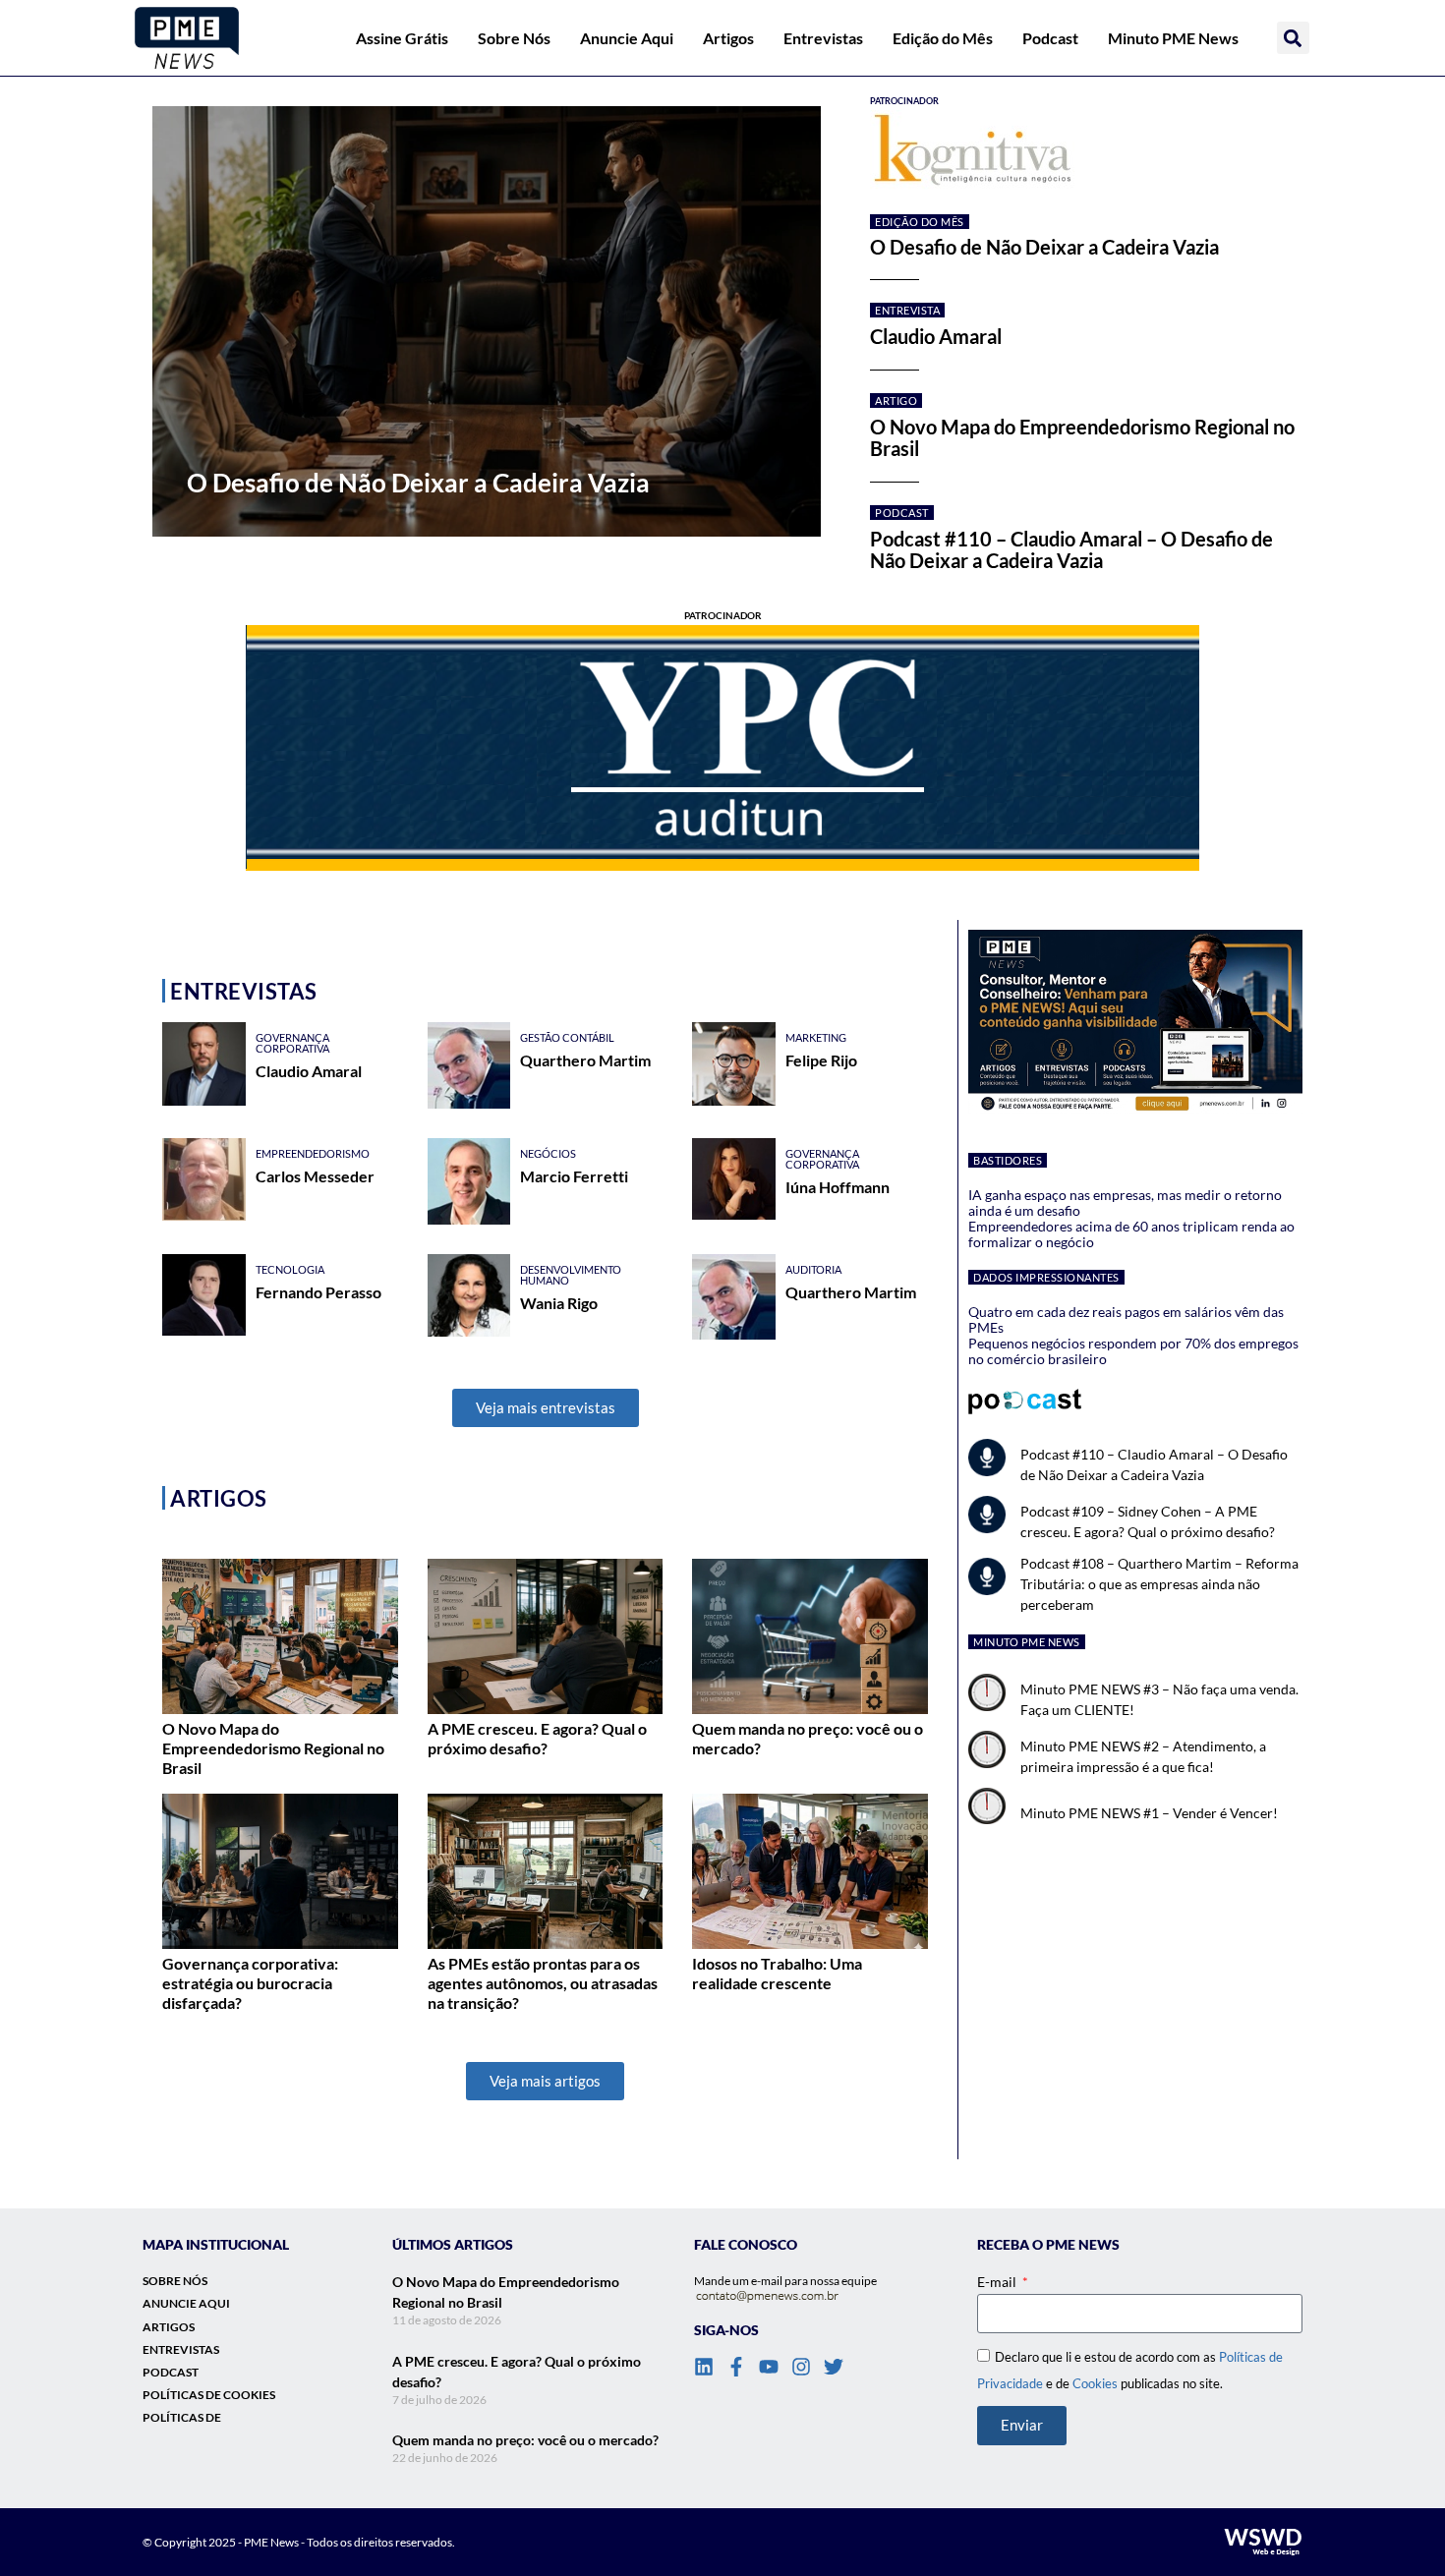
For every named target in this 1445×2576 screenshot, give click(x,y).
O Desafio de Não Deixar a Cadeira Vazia (1044, 247)
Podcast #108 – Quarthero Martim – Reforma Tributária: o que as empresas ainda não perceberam (1159, 1584)
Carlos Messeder (315, 1176)
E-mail (998, 2282)
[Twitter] (834, 2367)
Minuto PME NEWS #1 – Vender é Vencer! (1149, 1813)
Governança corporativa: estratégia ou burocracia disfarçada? (250, 1983)
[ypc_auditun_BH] (722, 748)
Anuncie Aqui (627, 38)
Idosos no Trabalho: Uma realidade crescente (777, 1973)
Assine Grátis (402, 38)
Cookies (1095, 2383)
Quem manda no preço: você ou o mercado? (525, 2440)
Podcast (1050, 38)
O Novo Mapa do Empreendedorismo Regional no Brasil (1082, 437)
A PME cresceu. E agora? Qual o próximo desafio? (537, 1738)
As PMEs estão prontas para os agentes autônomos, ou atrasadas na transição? (543, 1983)
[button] (1293, 38)
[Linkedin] (704, 2367)
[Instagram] (801, 2367)
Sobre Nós (514, 38)
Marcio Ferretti (574, 1176)
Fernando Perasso (318, 1292)
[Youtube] (769, 2367)
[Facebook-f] (736, 2367)
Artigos (728, 38)
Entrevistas (823, 38)
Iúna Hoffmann (838, 1187)
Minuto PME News (1173, 38)
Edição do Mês (943, 38)
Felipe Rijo (821, 1060)
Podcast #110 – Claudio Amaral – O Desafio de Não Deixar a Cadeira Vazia (1071, 549)
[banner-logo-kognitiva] (1086, 151)
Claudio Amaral (936, 336)
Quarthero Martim (585, 1060)
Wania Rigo (559, 1303)
